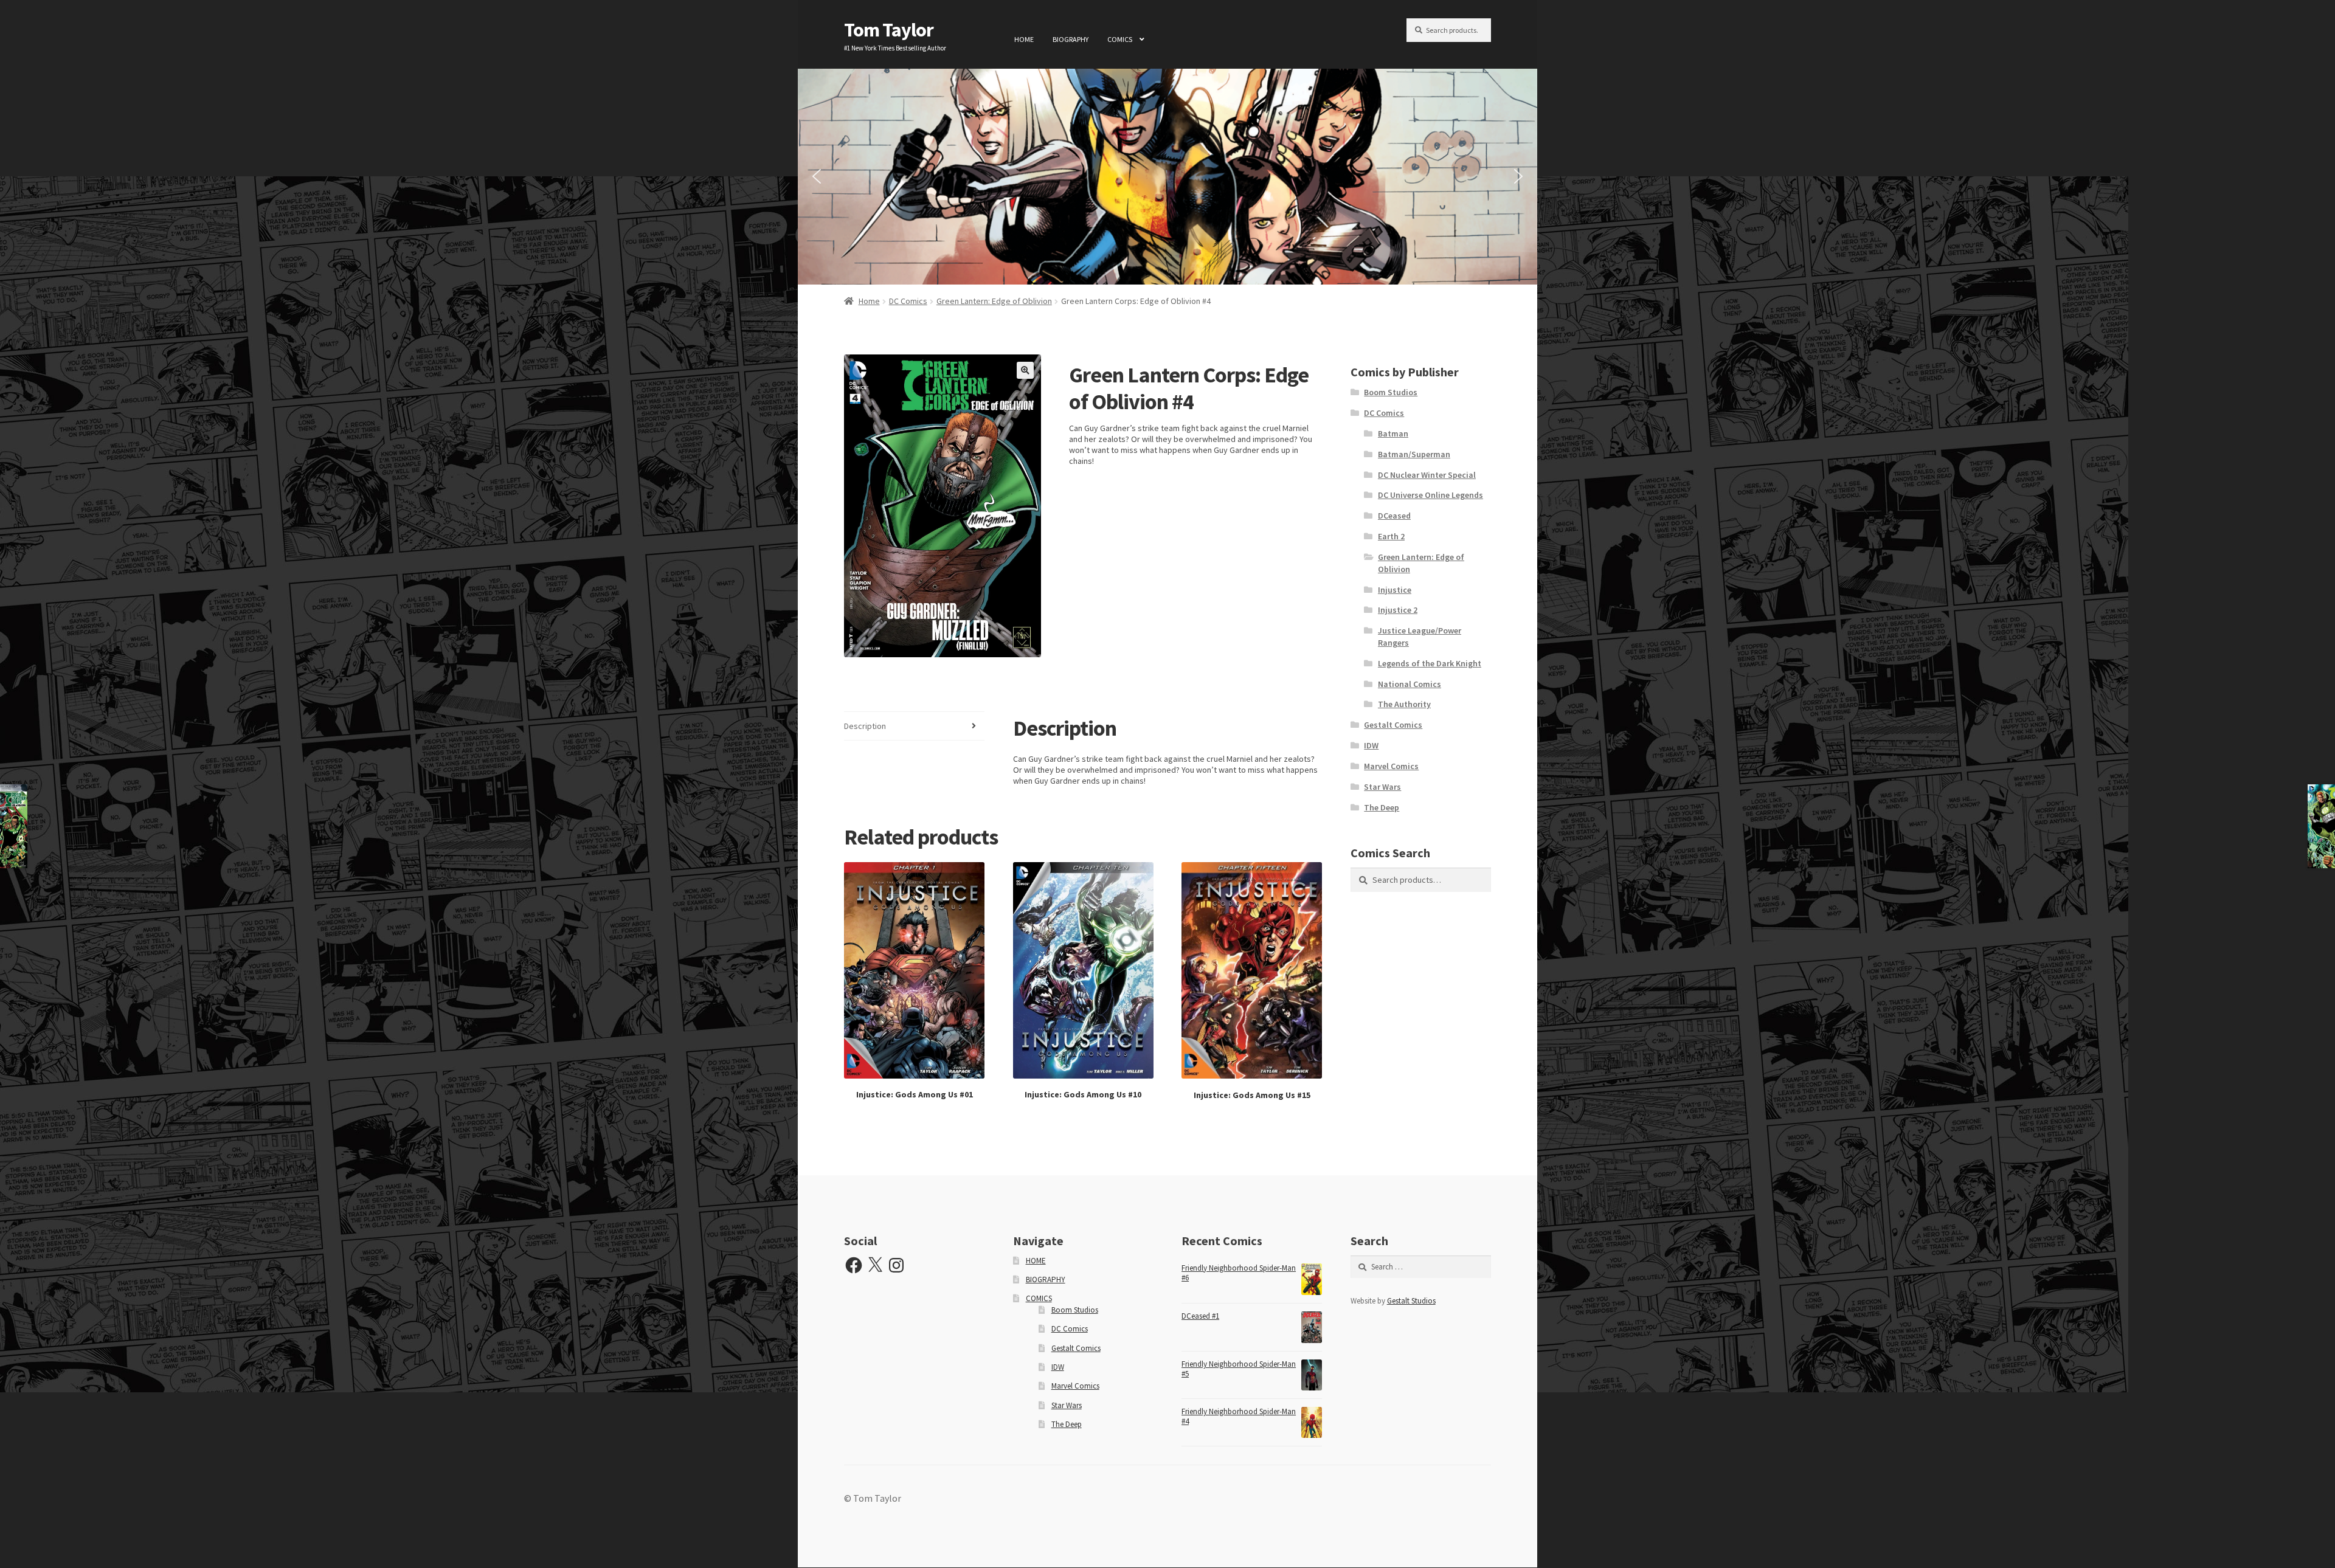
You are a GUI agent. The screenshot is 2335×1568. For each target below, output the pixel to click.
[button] (817, 176)
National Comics (1410, 684)
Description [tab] (865, 726)
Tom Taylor (889, 30)
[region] (1167, 177)
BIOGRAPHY (1071, 39)
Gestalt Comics (1393, 725)
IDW (1371, 745)
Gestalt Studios (1411, 1301)
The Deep (1382, 807)
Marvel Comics (1391, 766)
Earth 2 (1391, 536)
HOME (1024, 39)
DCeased (1394, 516)
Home (869, 301)
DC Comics (908, 301)
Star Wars (1382, 787)
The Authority (1404, 704)
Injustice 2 (1398, 610)
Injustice (1395, 590)
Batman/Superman (1414, 454)
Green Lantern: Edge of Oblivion (994, 301)
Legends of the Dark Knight (1430, 663)
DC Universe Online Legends (1430, 495)
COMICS (1120, 39)
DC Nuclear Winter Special (1427, 475)
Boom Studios (1391, 392)
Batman (1393, 433)
